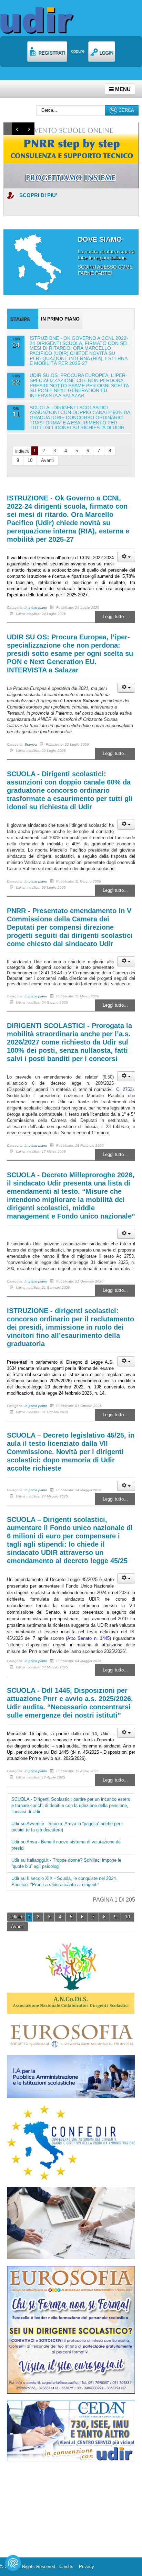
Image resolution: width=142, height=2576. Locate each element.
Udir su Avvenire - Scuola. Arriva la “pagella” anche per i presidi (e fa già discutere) (67, 1827)
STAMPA (20, 319)
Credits (68, 2567)
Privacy (87, 2567)
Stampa (31, 744)
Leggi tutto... (115, 616)
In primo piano (60, 319)
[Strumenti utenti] (126, 557)
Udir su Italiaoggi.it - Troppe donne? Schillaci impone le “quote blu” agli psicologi (66, 1863)
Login (105, 53)
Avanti (47, 460)
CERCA (126, 110)
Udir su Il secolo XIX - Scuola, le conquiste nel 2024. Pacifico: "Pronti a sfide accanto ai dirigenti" (64, 1881)
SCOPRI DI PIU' (38, 195)
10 (30, 460)
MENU (122, 89)
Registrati (51, 53)
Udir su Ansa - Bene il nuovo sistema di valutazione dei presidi (67, 1845)
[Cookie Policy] (13, 2563)
